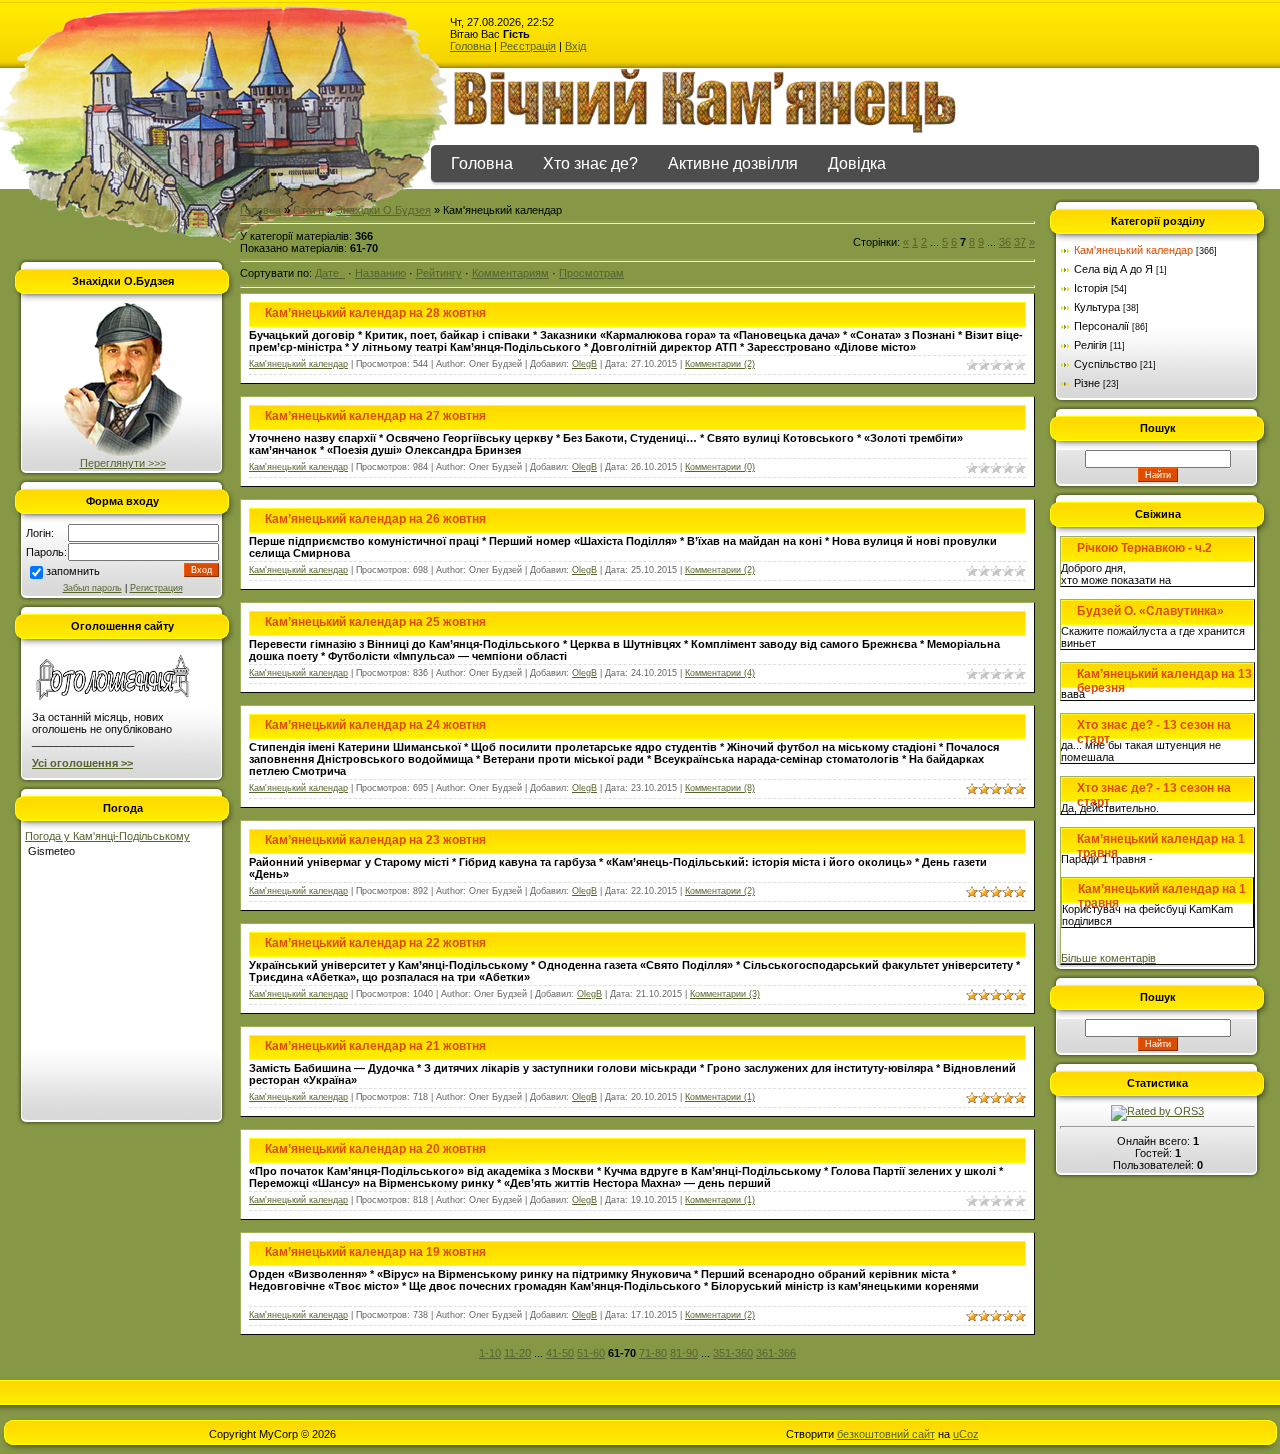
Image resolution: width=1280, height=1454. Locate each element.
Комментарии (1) (720, 1097)
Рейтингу (439, 273)
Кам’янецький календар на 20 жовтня (375, 1149)
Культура (1097, 307)
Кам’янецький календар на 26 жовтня (375, 519)
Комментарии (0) (720, 467)
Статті (308, 210)
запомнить (73, 571)
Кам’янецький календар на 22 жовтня (375, 943)
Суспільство (1105, 364)
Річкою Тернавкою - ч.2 (1144, 548)
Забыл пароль (92, 588)
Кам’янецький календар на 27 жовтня (375, 416)
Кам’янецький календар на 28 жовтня (375, 313)
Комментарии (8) (720, 788)
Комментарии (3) (725, 994)
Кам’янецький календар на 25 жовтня (375, 622)
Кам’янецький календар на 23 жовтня (375, 840)
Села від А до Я (1113, 269)
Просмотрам (591, 273)
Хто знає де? (590, 163)
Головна (470, 46)
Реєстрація (528, 46)
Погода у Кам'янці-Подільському (107, 836)
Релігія (1090, 345)
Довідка (857, 163)
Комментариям (510, 273)
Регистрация (156, 588)
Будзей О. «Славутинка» (1150, 611)
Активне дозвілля (733, 163)
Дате (327, 273)
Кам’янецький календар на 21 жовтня (375, 1046)
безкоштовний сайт (886, 1434)
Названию (380, 273)
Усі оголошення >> (82, 763)
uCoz (966, 1434)
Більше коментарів (1108, 958)
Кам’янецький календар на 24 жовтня (375, 725)
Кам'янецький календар (298, 364)
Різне (1087, 383)
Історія (1091, 288)
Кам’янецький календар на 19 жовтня (375, 1252)
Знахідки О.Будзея (383, 210)
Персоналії (1101, 326)
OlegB (584, 364)
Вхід (575, 46)
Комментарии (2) (720, 364)
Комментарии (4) (720, 673)
